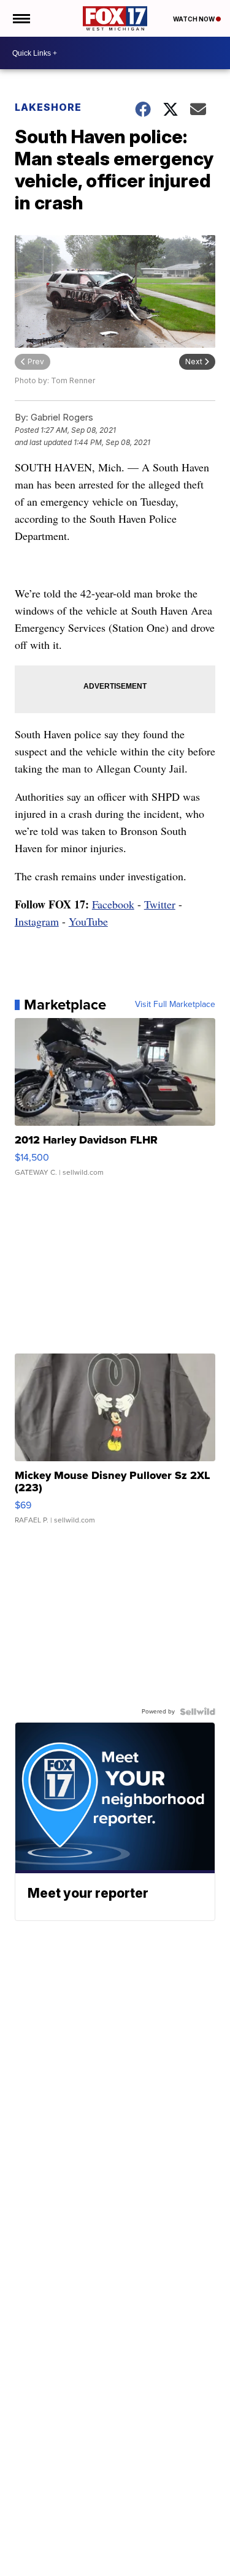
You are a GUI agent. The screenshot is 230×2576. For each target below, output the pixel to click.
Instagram (37, 921)
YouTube (88, 921)
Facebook (113, 904)
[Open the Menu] (21, 18)
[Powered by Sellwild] (197, 1712)
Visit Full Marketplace (175, 1005)
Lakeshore (48, 107)
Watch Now (194, 19)
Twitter (160, 904)
